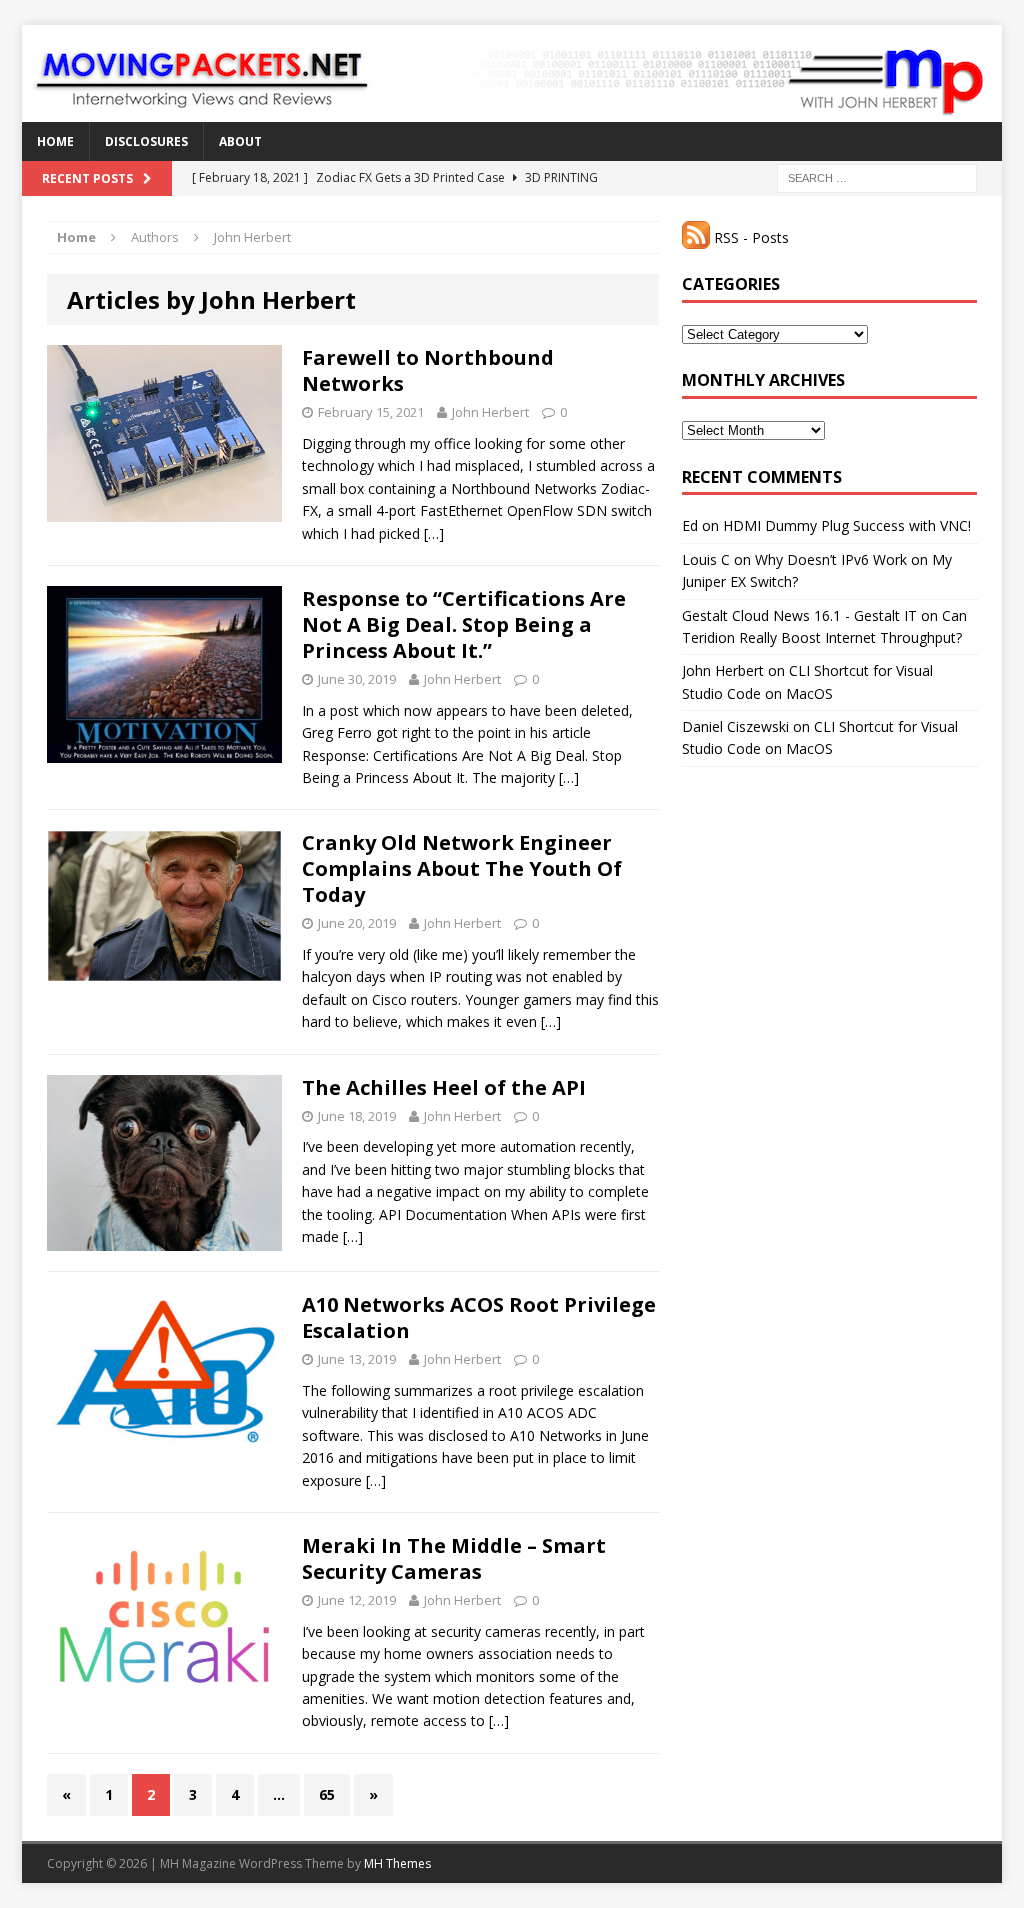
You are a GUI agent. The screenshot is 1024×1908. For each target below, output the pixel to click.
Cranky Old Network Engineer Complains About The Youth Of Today (462, 868)
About (240, 141)
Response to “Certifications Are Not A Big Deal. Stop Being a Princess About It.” (464, 624)
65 (327, 1794)
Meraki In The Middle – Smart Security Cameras (454, 1558)
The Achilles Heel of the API (444, 1087)
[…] (434, 533)
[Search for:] (877, 176)
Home (55, 141)
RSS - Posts (749, 237)
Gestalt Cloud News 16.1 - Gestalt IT (799, 615)
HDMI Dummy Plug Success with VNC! (847, 525)
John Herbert (490, 412)
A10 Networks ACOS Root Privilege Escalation (479, 1317)
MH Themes (397, 1863)
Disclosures (146, 141)
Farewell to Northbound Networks (428, 370)
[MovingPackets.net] (512, 73)
